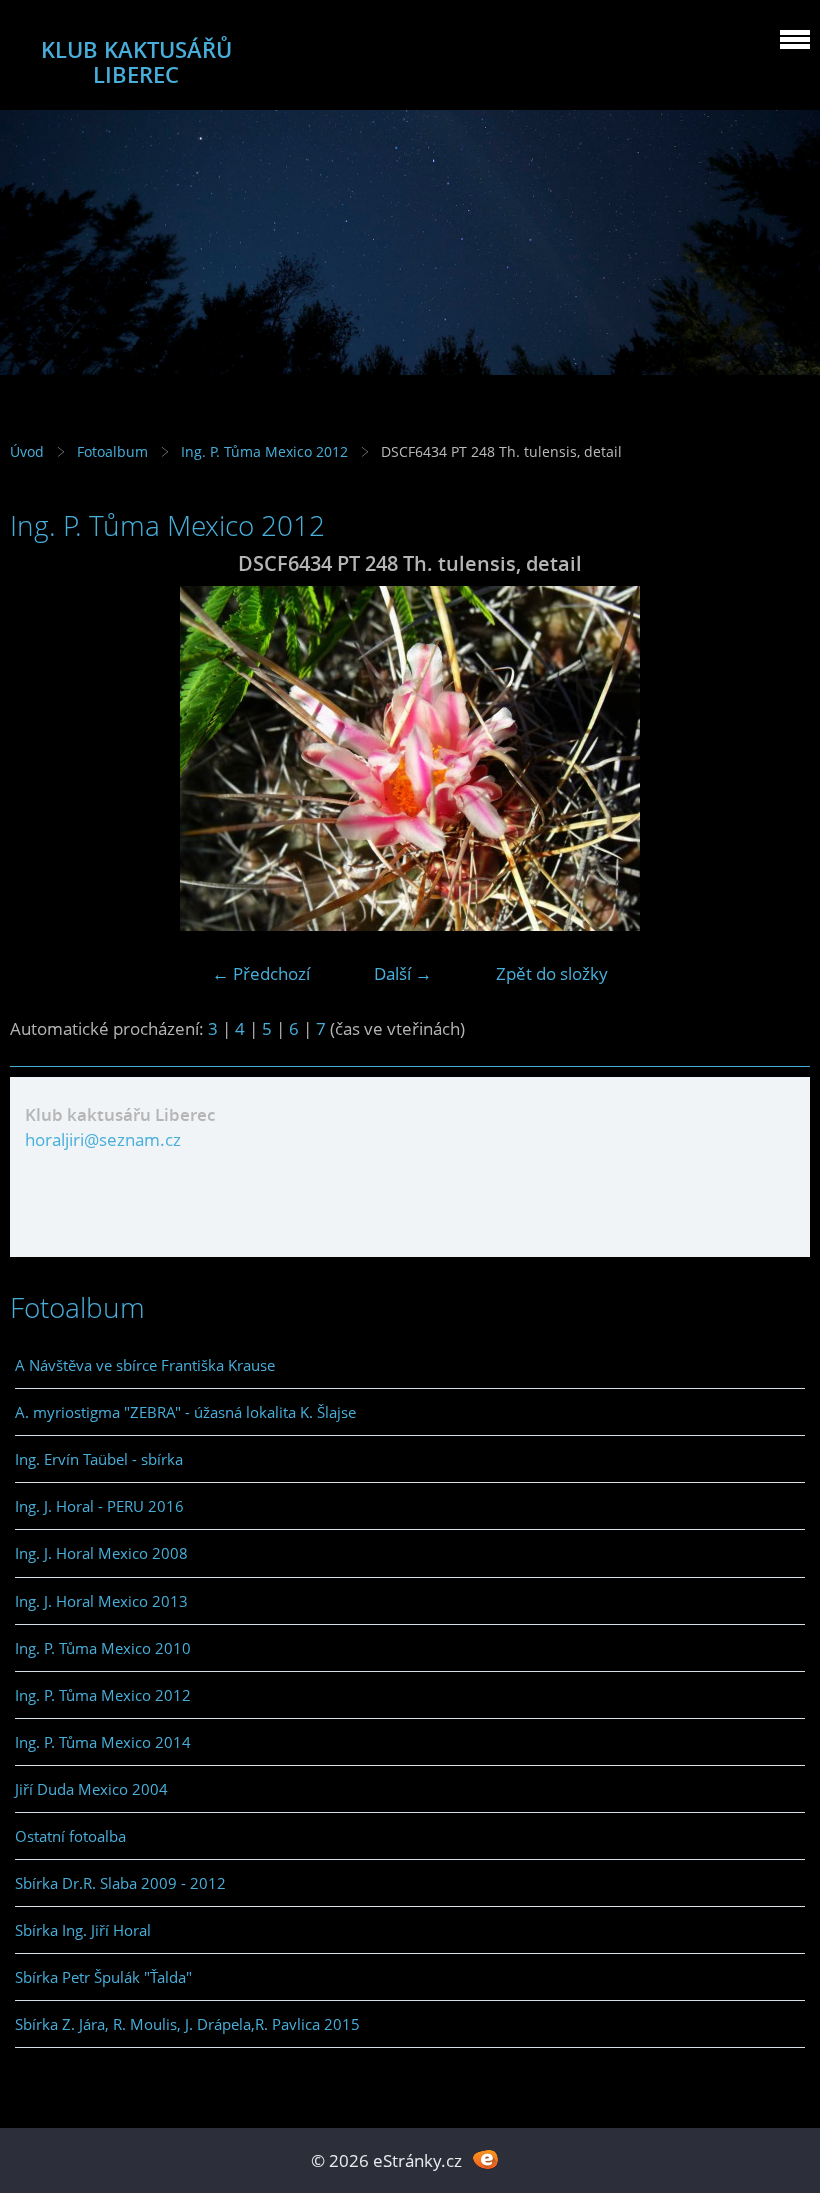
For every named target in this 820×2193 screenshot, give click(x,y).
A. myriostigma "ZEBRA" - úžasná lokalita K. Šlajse (185, 1412)
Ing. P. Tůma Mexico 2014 (103, 1742)
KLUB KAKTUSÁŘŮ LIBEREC (136, 62)
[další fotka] (777, 758)
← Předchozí (261, 973)
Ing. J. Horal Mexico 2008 (101, 1553)
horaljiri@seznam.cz (103, 1139)
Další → (403, 973)
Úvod (27, 451)
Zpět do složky (552, 973)
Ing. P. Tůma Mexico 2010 (103, 1648)
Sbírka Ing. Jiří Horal (83, 1930)
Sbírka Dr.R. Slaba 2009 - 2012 (120, 1883)
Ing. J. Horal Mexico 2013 (101, 1601)
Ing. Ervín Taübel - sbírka (99, 1459)
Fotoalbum (112, 451)
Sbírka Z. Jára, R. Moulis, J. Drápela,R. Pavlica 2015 (187, 2024)
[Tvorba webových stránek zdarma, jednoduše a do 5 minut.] (485, 2158)
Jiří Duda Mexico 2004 (91, 1789)
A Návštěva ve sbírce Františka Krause (145, 1365)
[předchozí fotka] (42, 758)
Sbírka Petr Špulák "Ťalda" (103, 1977)
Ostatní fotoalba (70, 1836)
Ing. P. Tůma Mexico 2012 (264, 451)
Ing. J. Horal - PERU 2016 (99, 1506)
